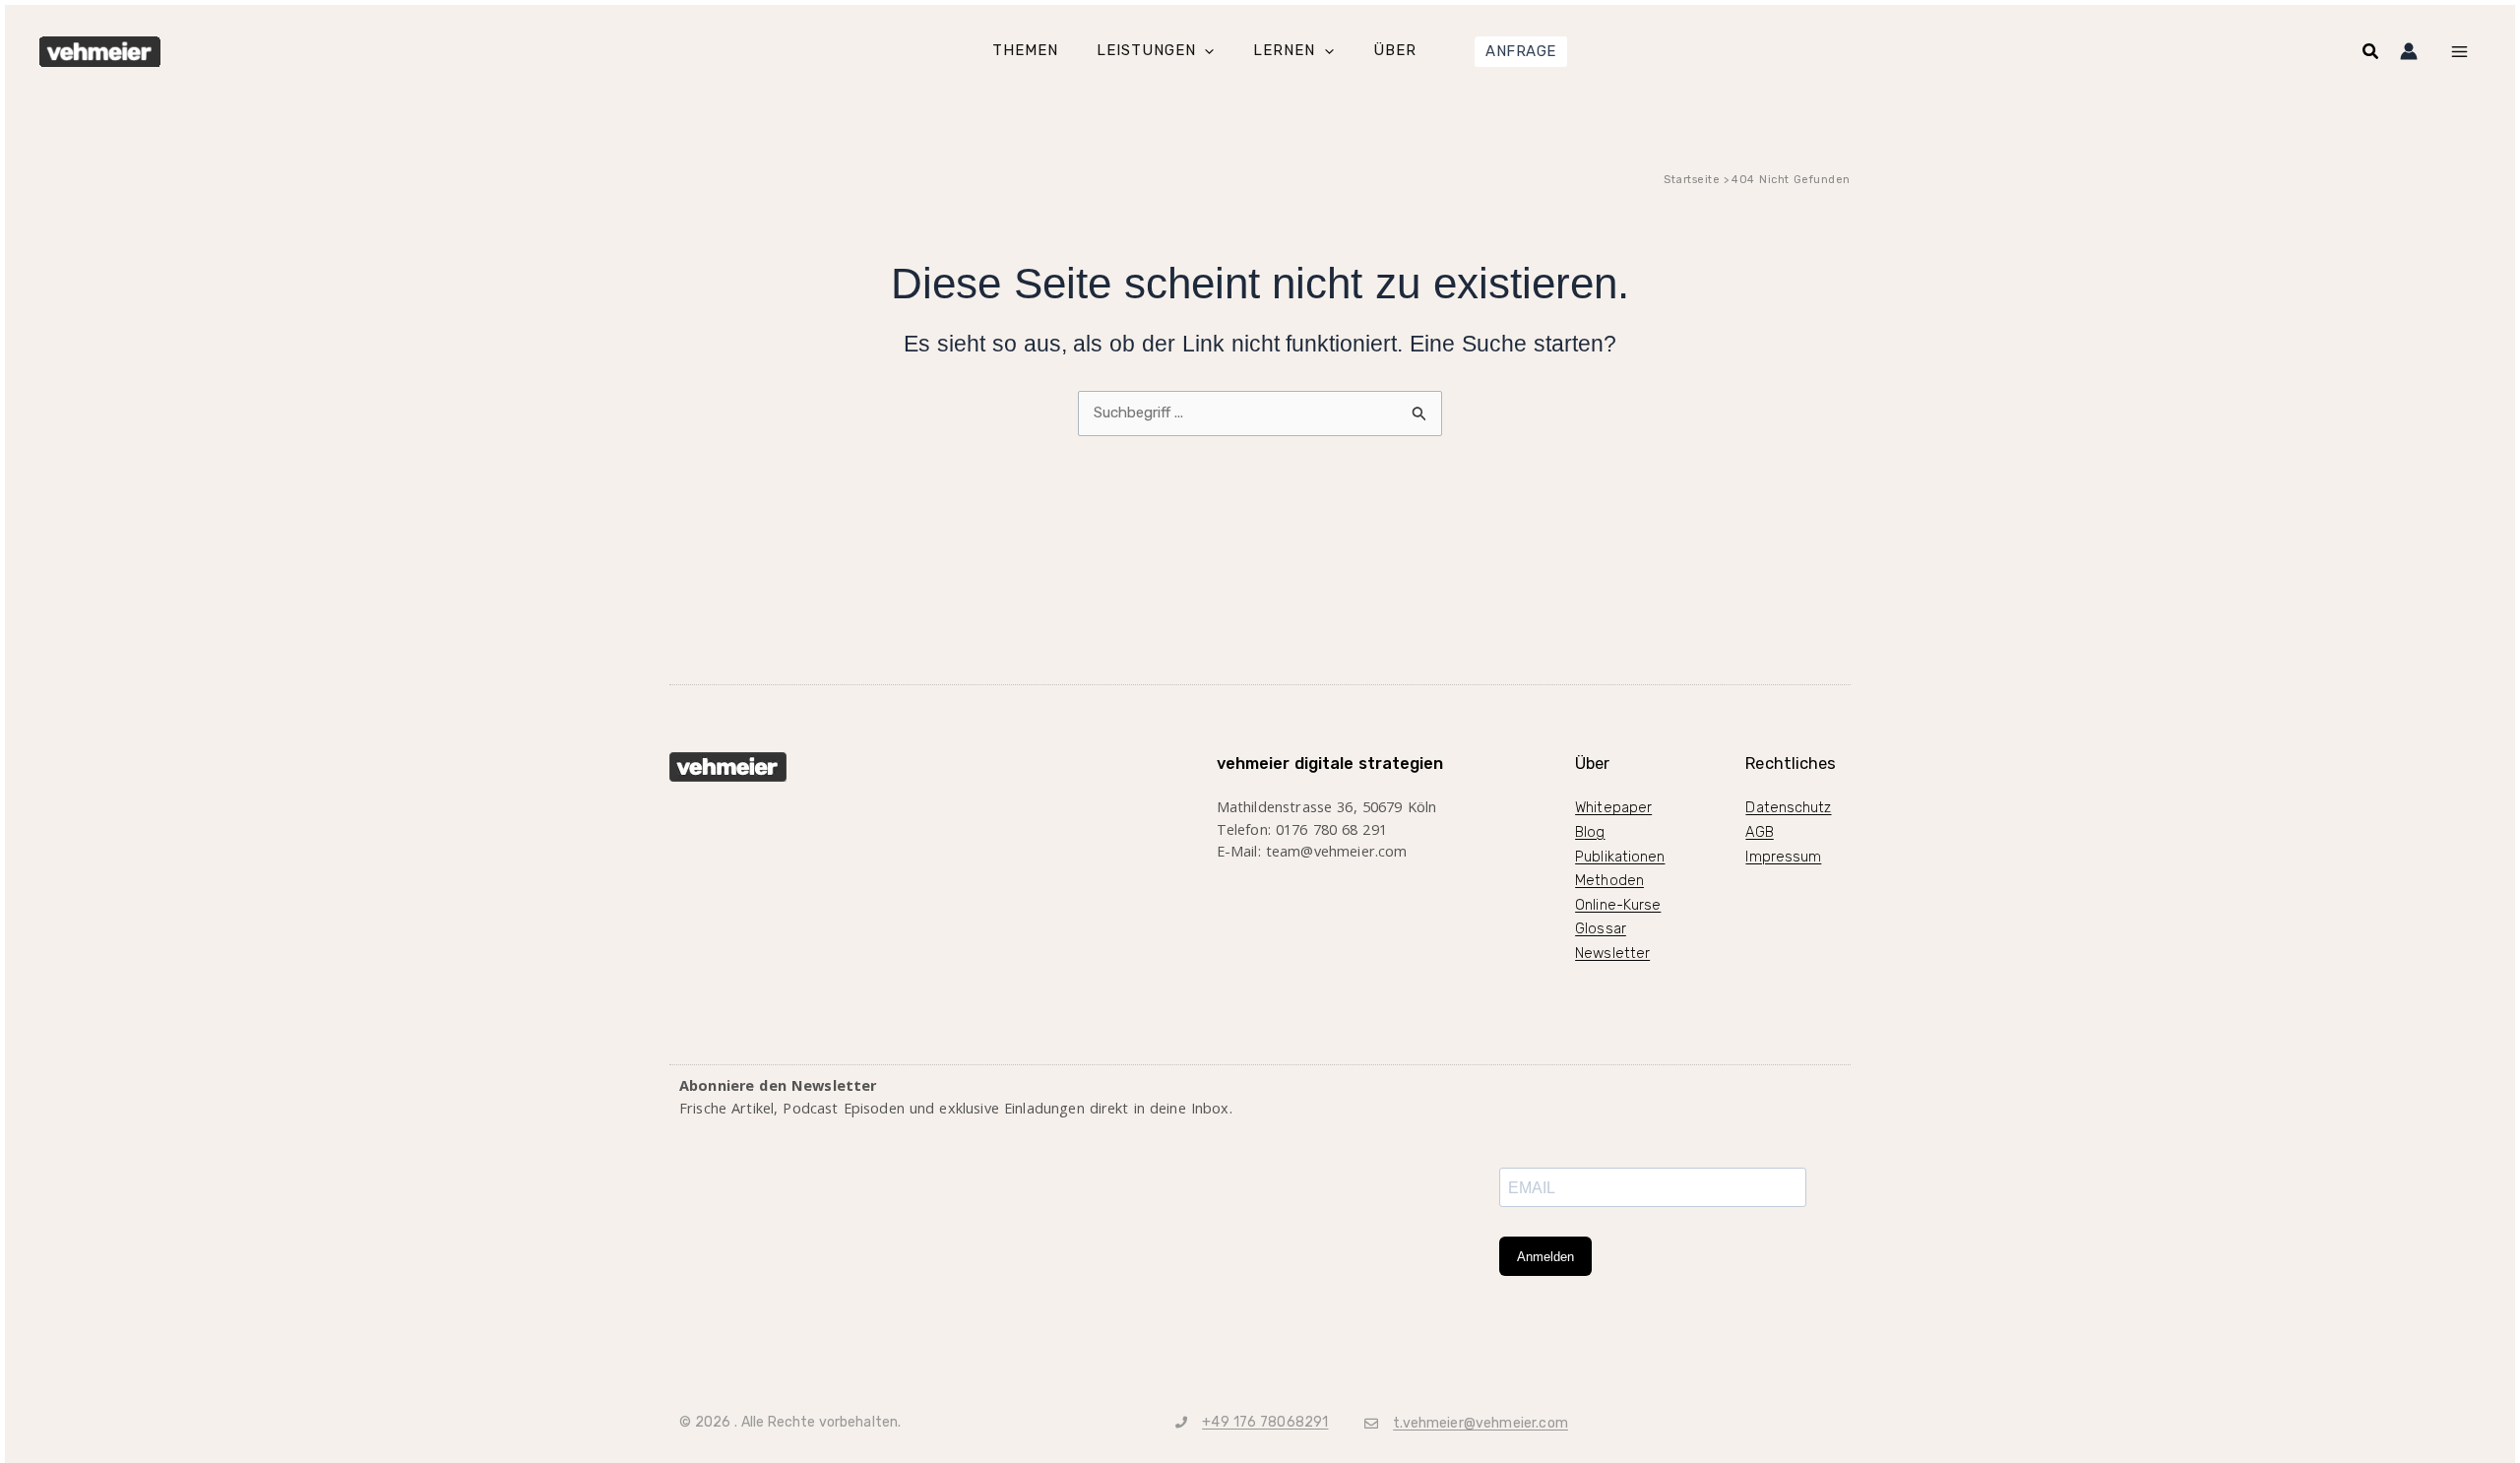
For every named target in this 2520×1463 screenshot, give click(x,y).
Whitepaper (1613, 807)
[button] (1521, 52)
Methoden (1609, 880)
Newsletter (1612, 953)
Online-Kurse (1618, 905)
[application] (1204, 52)
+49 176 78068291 (1265, 1422)
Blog (1590, 832)
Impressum (1783, 857)
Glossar (1601, 928)
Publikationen (1620, 857)
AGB (1759, 832)
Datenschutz (1788, 807)
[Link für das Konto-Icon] (2409, 51)
